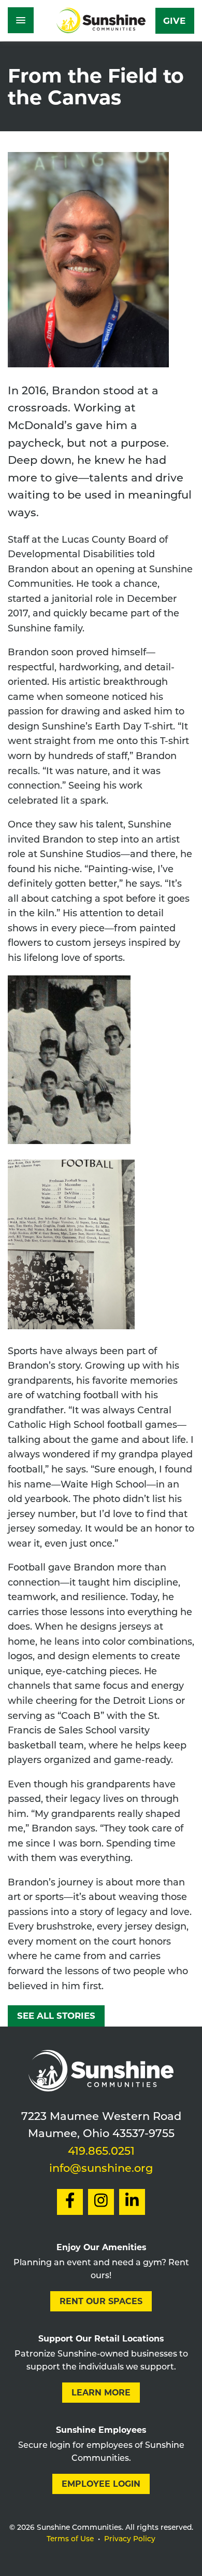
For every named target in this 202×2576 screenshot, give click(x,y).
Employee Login (101, 2484)
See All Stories (56, 2016)
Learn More (101, 2393)
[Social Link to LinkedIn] (132, 2202)
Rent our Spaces (101, 2301)
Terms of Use (70, 2539)
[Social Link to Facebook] (70, 2202)
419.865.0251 (101, 2152)
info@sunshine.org (101, 2169)
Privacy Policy (130, 2539)
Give (174, 21)
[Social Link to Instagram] (101, 2202)
